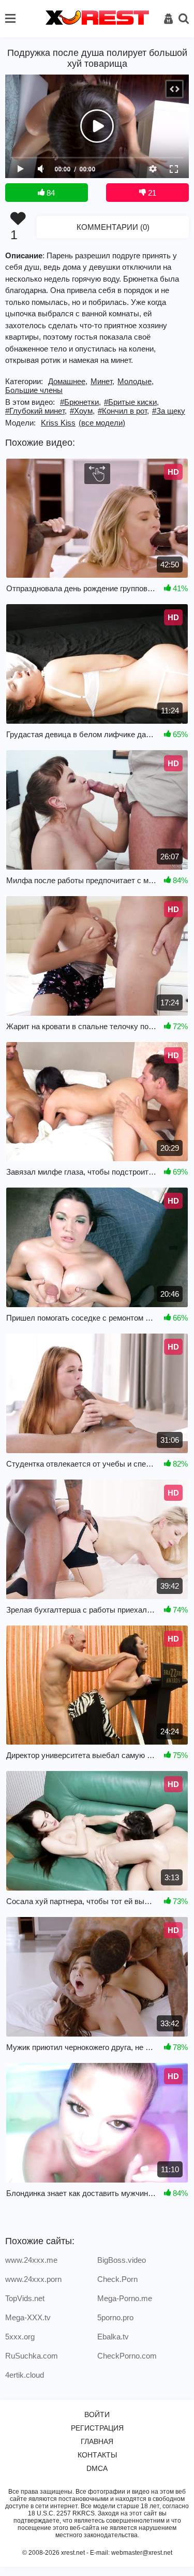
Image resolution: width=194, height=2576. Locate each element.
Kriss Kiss (58, 423)
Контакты (97, 2455)
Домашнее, (68, 381)
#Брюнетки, (80, 402)
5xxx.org (20, 2337)
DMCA (97, 2468)
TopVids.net (25, 2298)
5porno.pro (115, 2317)
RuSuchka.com (32, 2356)
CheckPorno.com (127, 2356)
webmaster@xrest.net (142, 2553)
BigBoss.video (122, 2260)
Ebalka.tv (113, 2337)
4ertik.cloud (25, 2375)
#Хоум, (82, 411)
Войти (97, 2414)
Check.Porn (117, 2279)
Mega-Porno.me (125, 2298)
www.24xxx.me (31, 2260)
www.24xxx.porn (33, 2279)
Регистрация (97, 2428)
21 (151, 193)
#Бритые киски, (131, 402)
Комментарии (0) (113, 227)
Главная (97, 2441)
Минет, (102, 381)
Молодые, (136, 381)
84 (50, 193)
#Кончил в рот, (123, 411)
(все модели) (102, 423)
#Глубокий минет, (36, 411)
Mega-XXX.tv (28, 2317)
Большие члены (34, 390)
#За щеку (169, 411)
